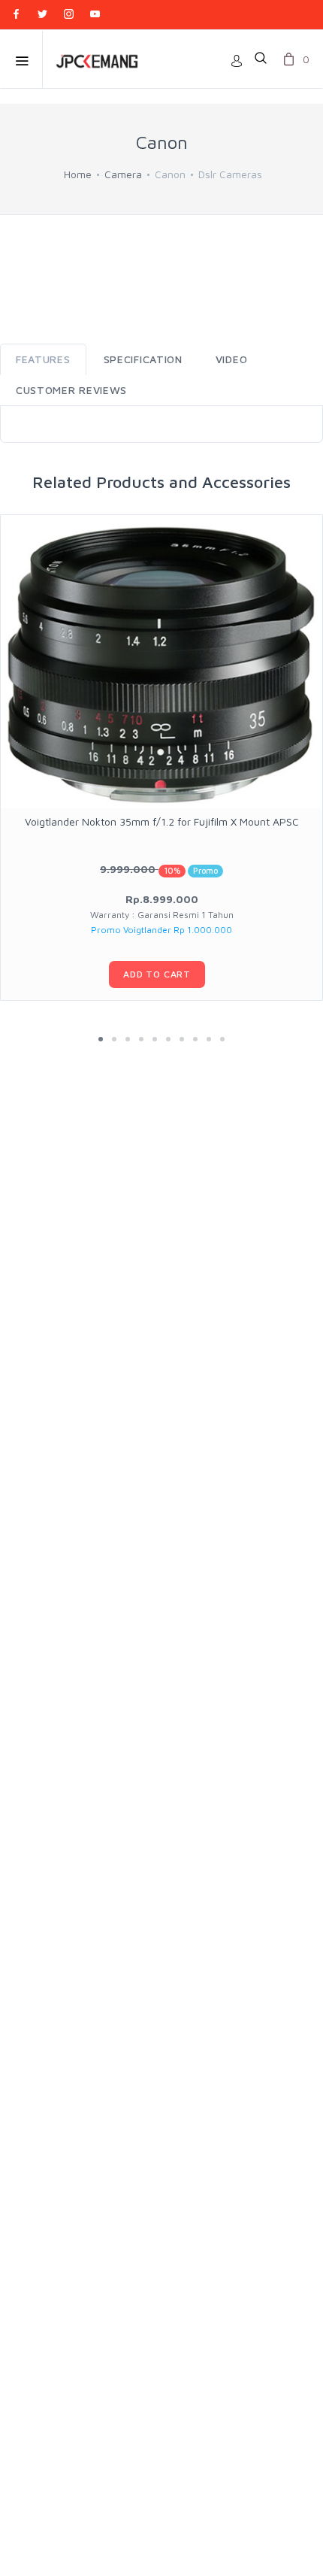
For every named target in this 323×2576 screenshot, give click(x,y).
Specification (143, 359)
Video (232, 359)
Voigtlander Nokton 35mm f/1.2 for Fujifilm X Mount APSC (162, 821)
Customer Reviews (71, 390)
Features (43, 359)
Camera (123, 174)
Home (78, 174)
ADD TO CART (157, 974)
